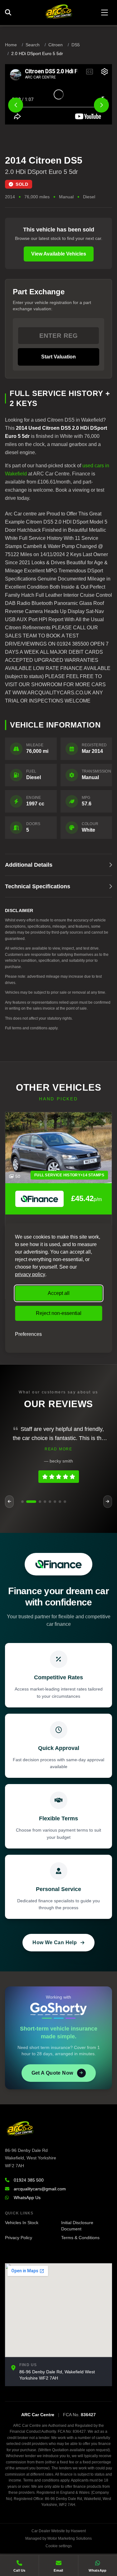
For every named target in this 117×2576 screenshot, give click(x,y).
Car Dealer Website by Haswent (59, 2531)
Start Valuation (58, 357)
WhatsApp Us (27, 2198)
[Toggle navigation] (105, 13)
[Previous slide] (16, 105)
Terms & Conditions (80, 2238)
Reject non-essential (59, 1313)
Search (33, 45)
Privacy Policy (19, 2238)
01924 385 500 (29, 2180)
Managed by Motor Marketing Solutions (58, 2538)
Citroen (56, 45)
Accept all (59, 1293)
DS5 (76, 45)
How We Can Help (55, 1942)
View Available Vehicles (59, 254)
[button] (22, 1502)
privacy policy (30, 1274)
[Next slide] (101, 105)
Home (11, 45)
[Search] (10, 13)
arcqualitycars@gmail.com (40, 2189)
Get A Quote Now (52, 2073)
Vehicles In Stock (22, 2223)
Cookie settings (59, 2546)
